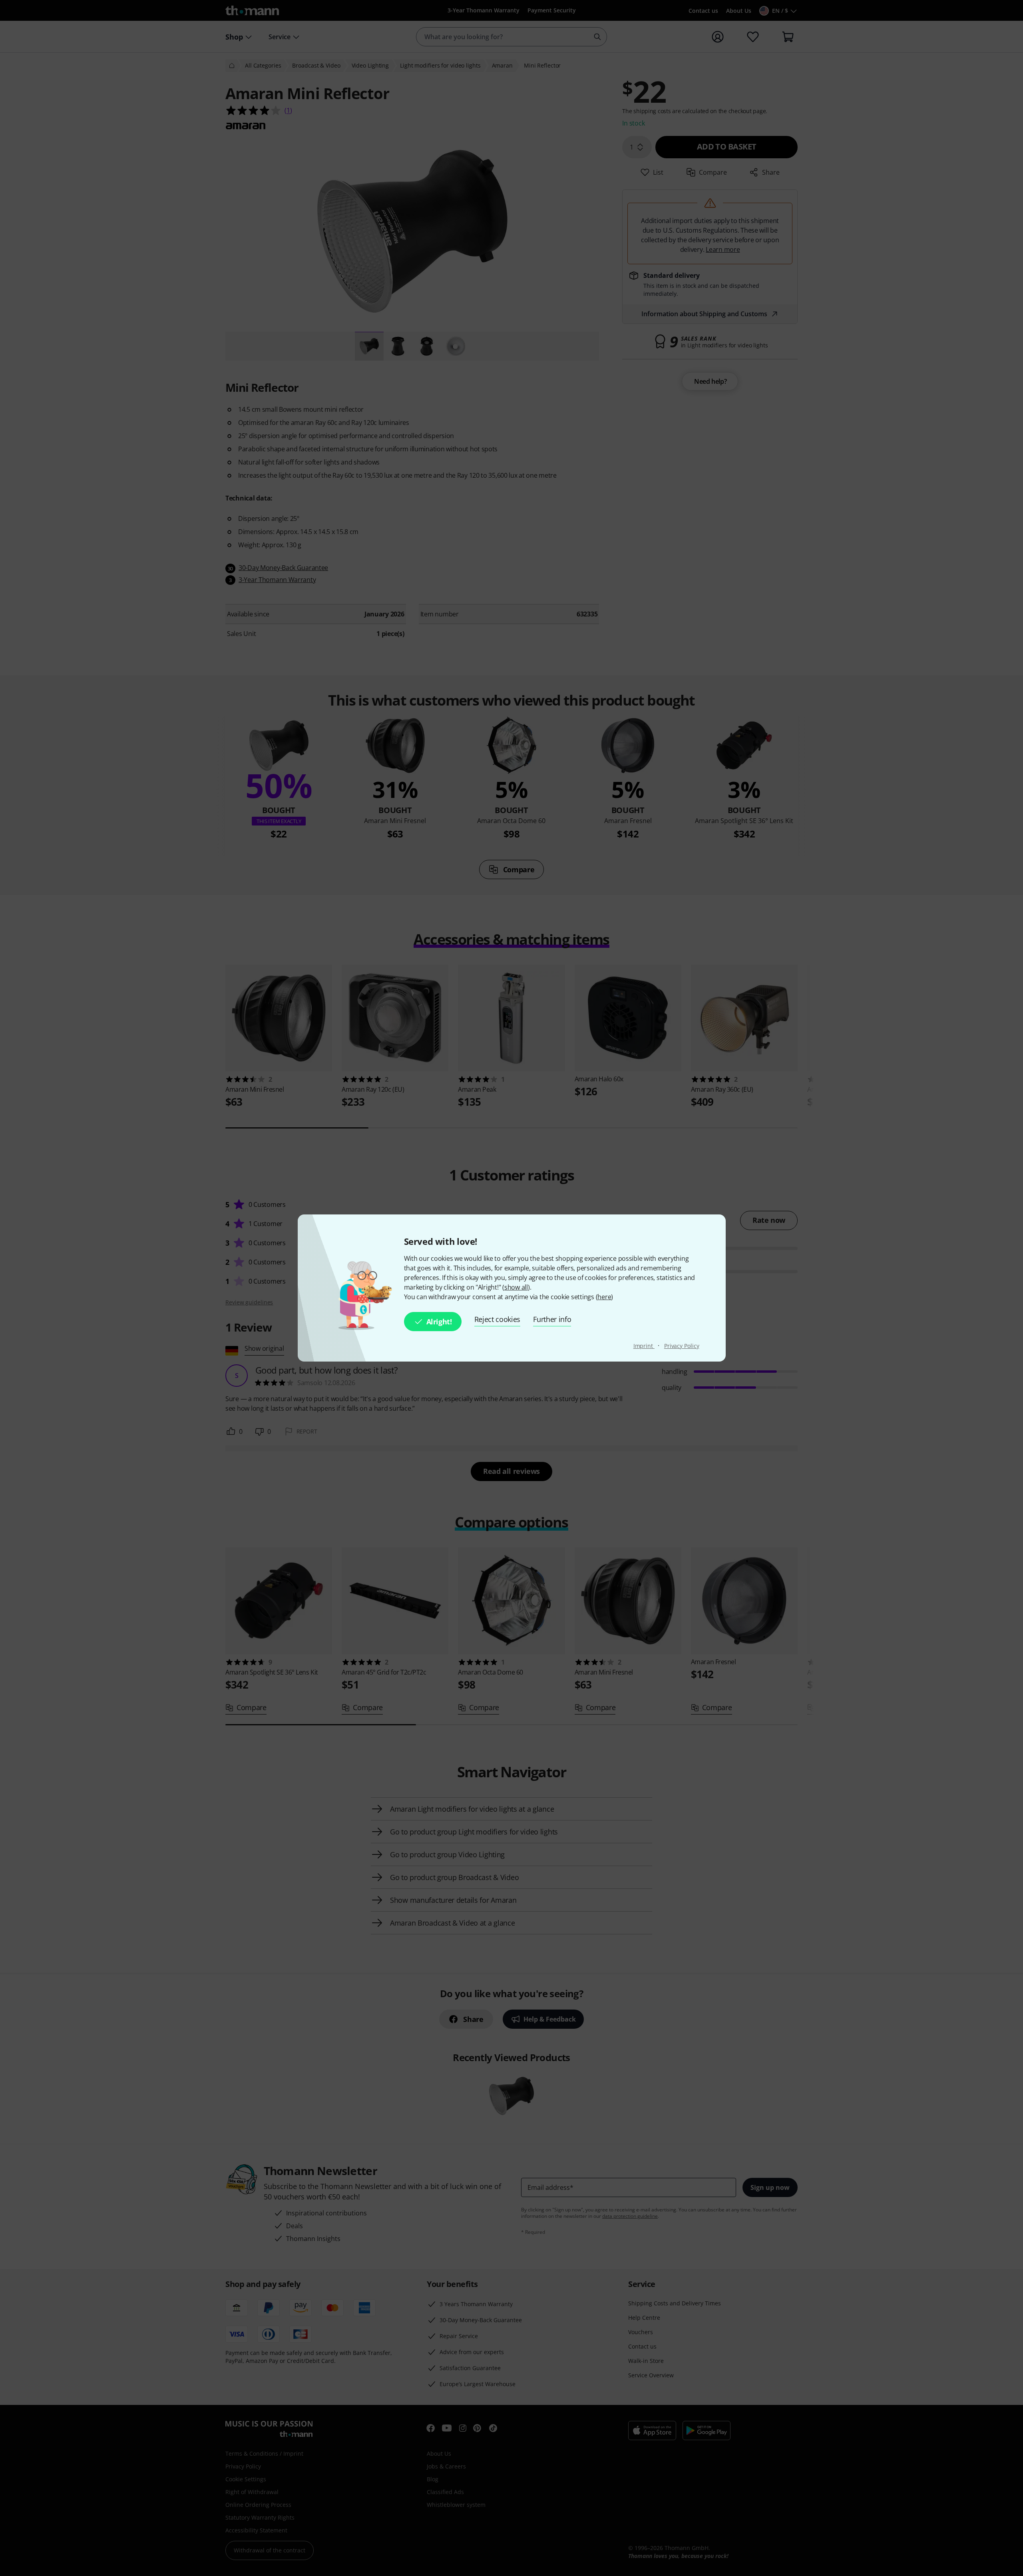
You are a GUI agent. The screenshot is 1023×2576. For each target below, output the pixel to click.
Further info (552, 1319)
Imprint (644, 1346)
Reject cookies (498, 1319)
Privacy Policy (682, 1346)
